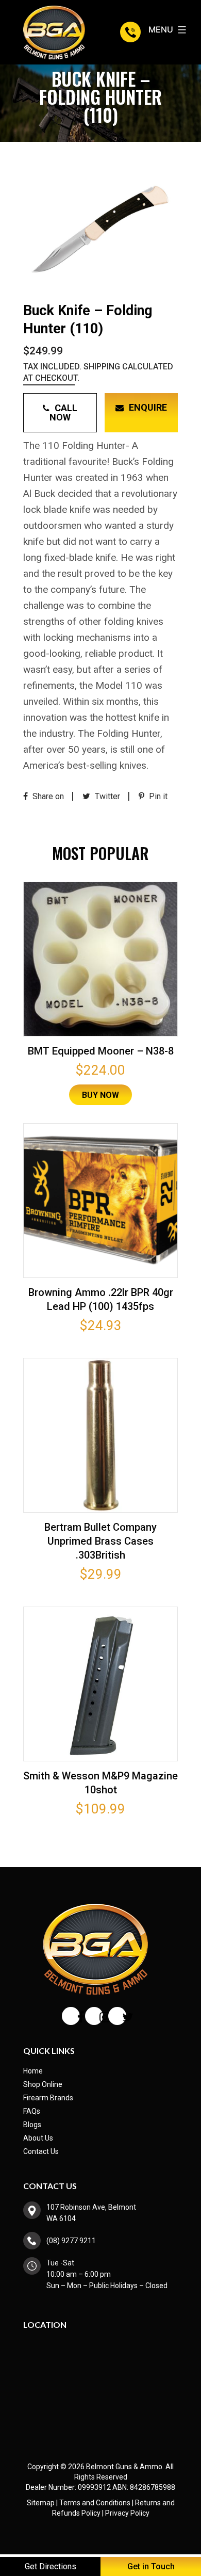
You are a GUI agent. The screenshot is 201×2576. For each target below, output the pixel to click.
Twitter (106, 796)
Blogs (32, 2125)
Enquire (148, 407)
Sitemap (41, 2503)
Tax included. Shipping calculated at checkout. (98, 372)
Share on (47, 796)
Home (33, 2071)
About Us (38, 2138)
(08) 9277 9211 (132, 32)
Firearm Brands (48, 2098)
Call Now (63, 412)
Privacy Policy (127, 2513)
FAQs (32, 2111)
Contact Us (41, 2151)
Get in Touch (151, 2566)
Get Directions (51, 2566)
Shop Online (43, 2084)
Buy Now (100, 1095)
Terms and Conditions (95, 2503)
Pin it (157, 796)
